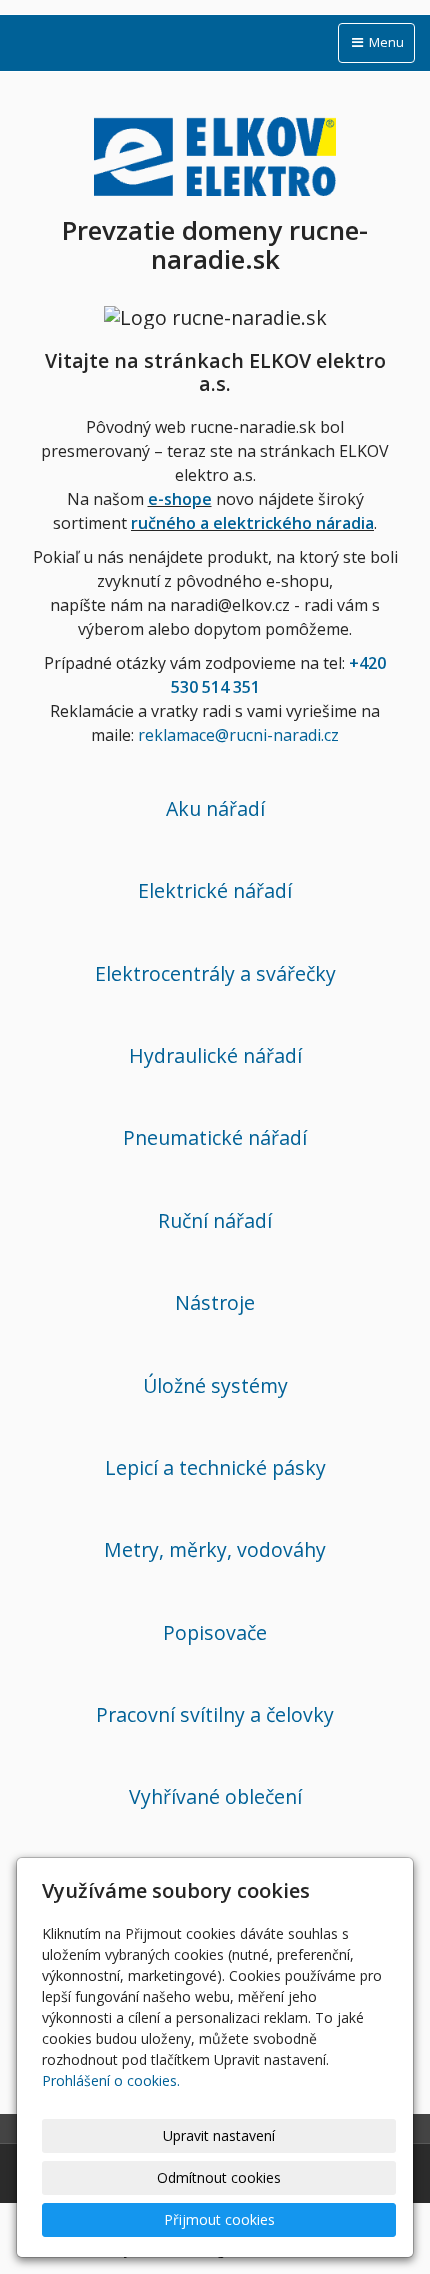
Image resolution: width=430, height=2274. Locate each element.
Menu (385, 42)
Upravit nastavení (219, 2135)
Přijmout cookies (219, 2219)
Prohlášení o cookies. (111, 2080)
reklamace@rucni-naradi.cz (238, 735)
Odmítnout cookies (219, 2177)
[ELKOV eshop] (215, 153)
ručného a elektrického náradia (252, 523)
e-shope (180, 499)
